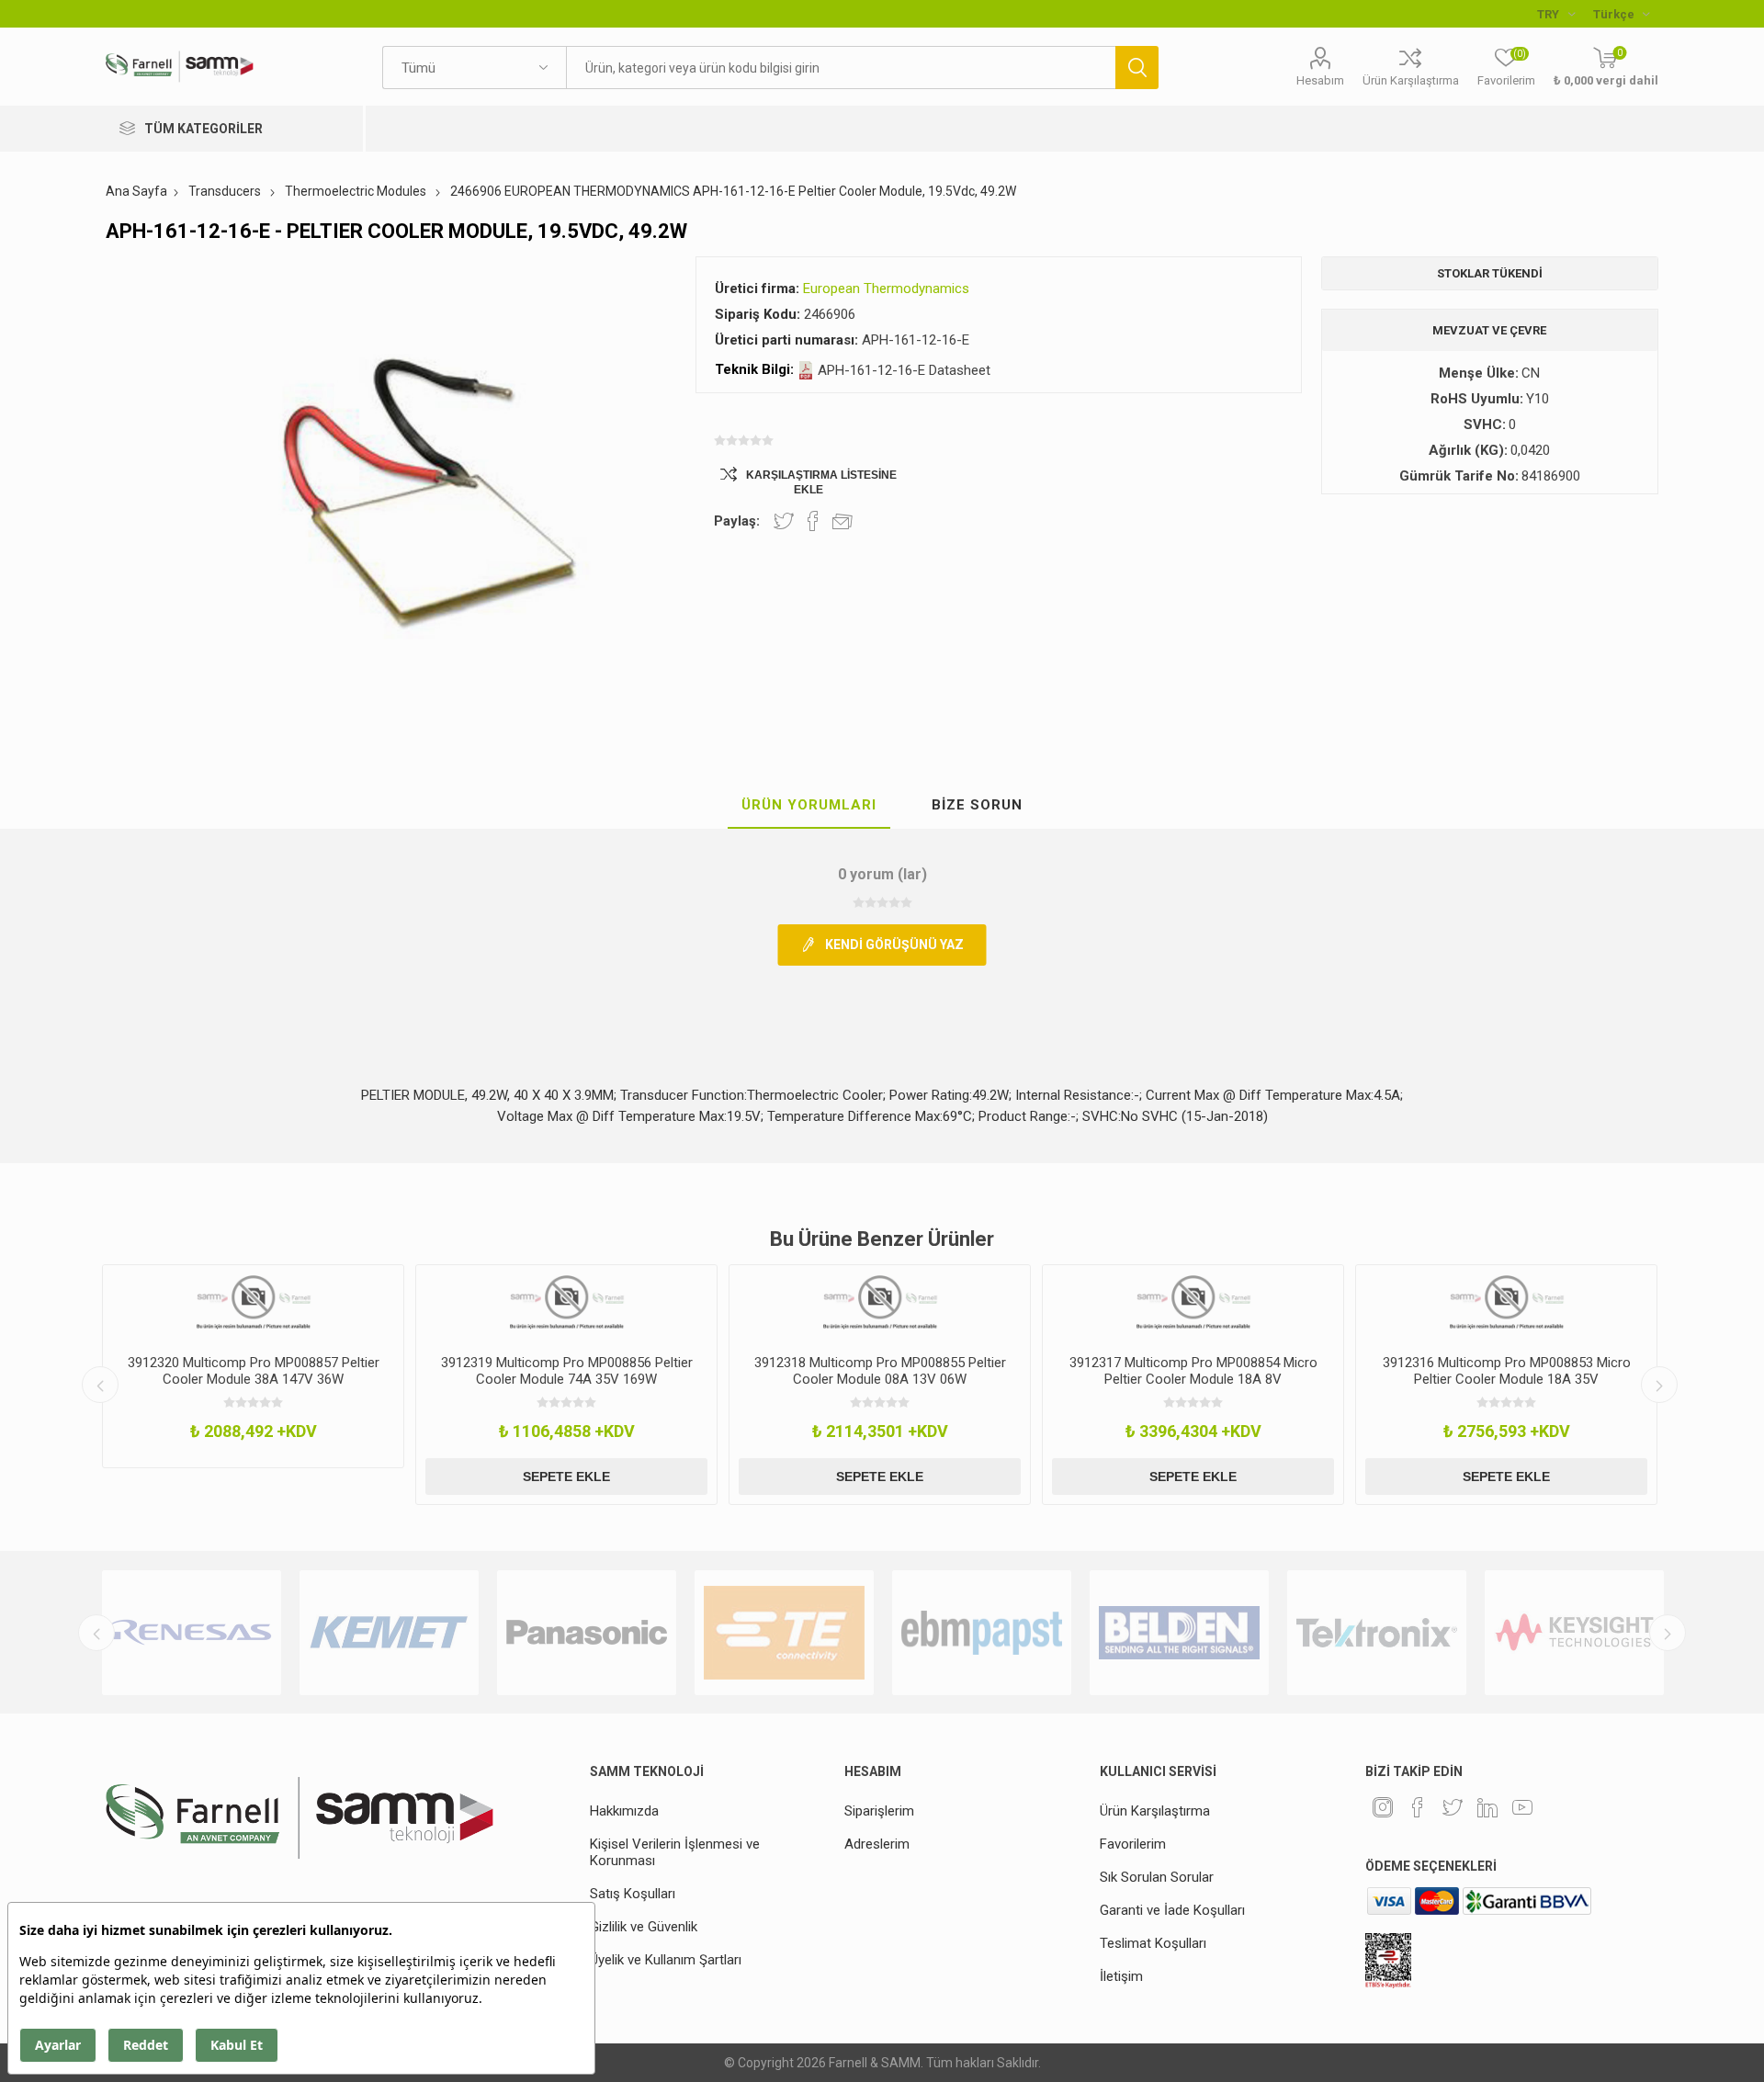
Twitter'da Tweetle (784, 521)
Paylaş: (737, 521)
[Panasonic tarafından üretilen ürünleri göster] (587, 1633)
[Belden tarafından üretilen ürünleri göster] (1179, 1633)
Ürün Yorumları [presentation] (809, 805)
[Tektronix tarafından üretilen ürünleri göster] (1377, 1633)
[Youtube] (1522, 1807)
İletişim (1121, 1976)
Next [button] (1659, 1385)
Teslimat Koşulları (1153, 1943)
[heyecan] (1453, 1807)
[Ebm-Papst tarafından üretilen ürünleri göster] (982, 1633)
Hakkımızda (624, 1811)
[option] (253, 1366)
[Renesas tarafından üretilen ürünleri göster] (192, 1633)
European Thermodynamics (886, 289)
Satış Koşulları (633, 1894)
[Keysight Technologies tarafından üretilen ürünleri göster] (1574, 1633)
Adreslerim (877, 1844)
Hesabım (1320, 80)
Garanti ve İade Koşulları (1172, 1910)
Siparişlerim (879, 1811)
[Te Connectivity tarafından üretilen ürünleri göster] (784, 1633)
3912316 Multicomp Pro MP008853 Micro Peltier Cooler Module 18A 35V (1507, 1371)
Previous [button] (100, 1385)
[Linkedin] (1487, 1807)
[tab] (809, 806)
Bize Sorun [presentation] (977, 805)
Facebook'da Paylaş (813, 521)
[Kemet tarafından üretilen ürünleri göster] (389, 1633)
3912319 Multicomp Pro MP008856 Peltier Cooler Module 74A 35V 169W (567, 1371)
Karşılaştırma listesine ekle (821, 482)
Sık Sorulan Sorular (1157, 1877)
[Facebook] (1418, 1807)
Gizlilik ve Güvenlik (644, 1927)
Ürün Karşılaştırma (1411, 80)
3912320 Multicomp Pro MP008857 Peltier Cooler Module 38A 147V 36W (254, 1371)
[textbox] (841, 68)
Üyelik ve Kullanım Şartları (666, 1960)
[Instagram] (1383, 1807)
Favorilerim (1133, 1844)
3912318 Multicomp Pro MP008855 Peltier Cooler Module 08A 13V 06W (880, 1371)
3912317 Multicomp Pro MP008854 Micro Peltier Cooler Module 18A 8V (1193, 1371)
